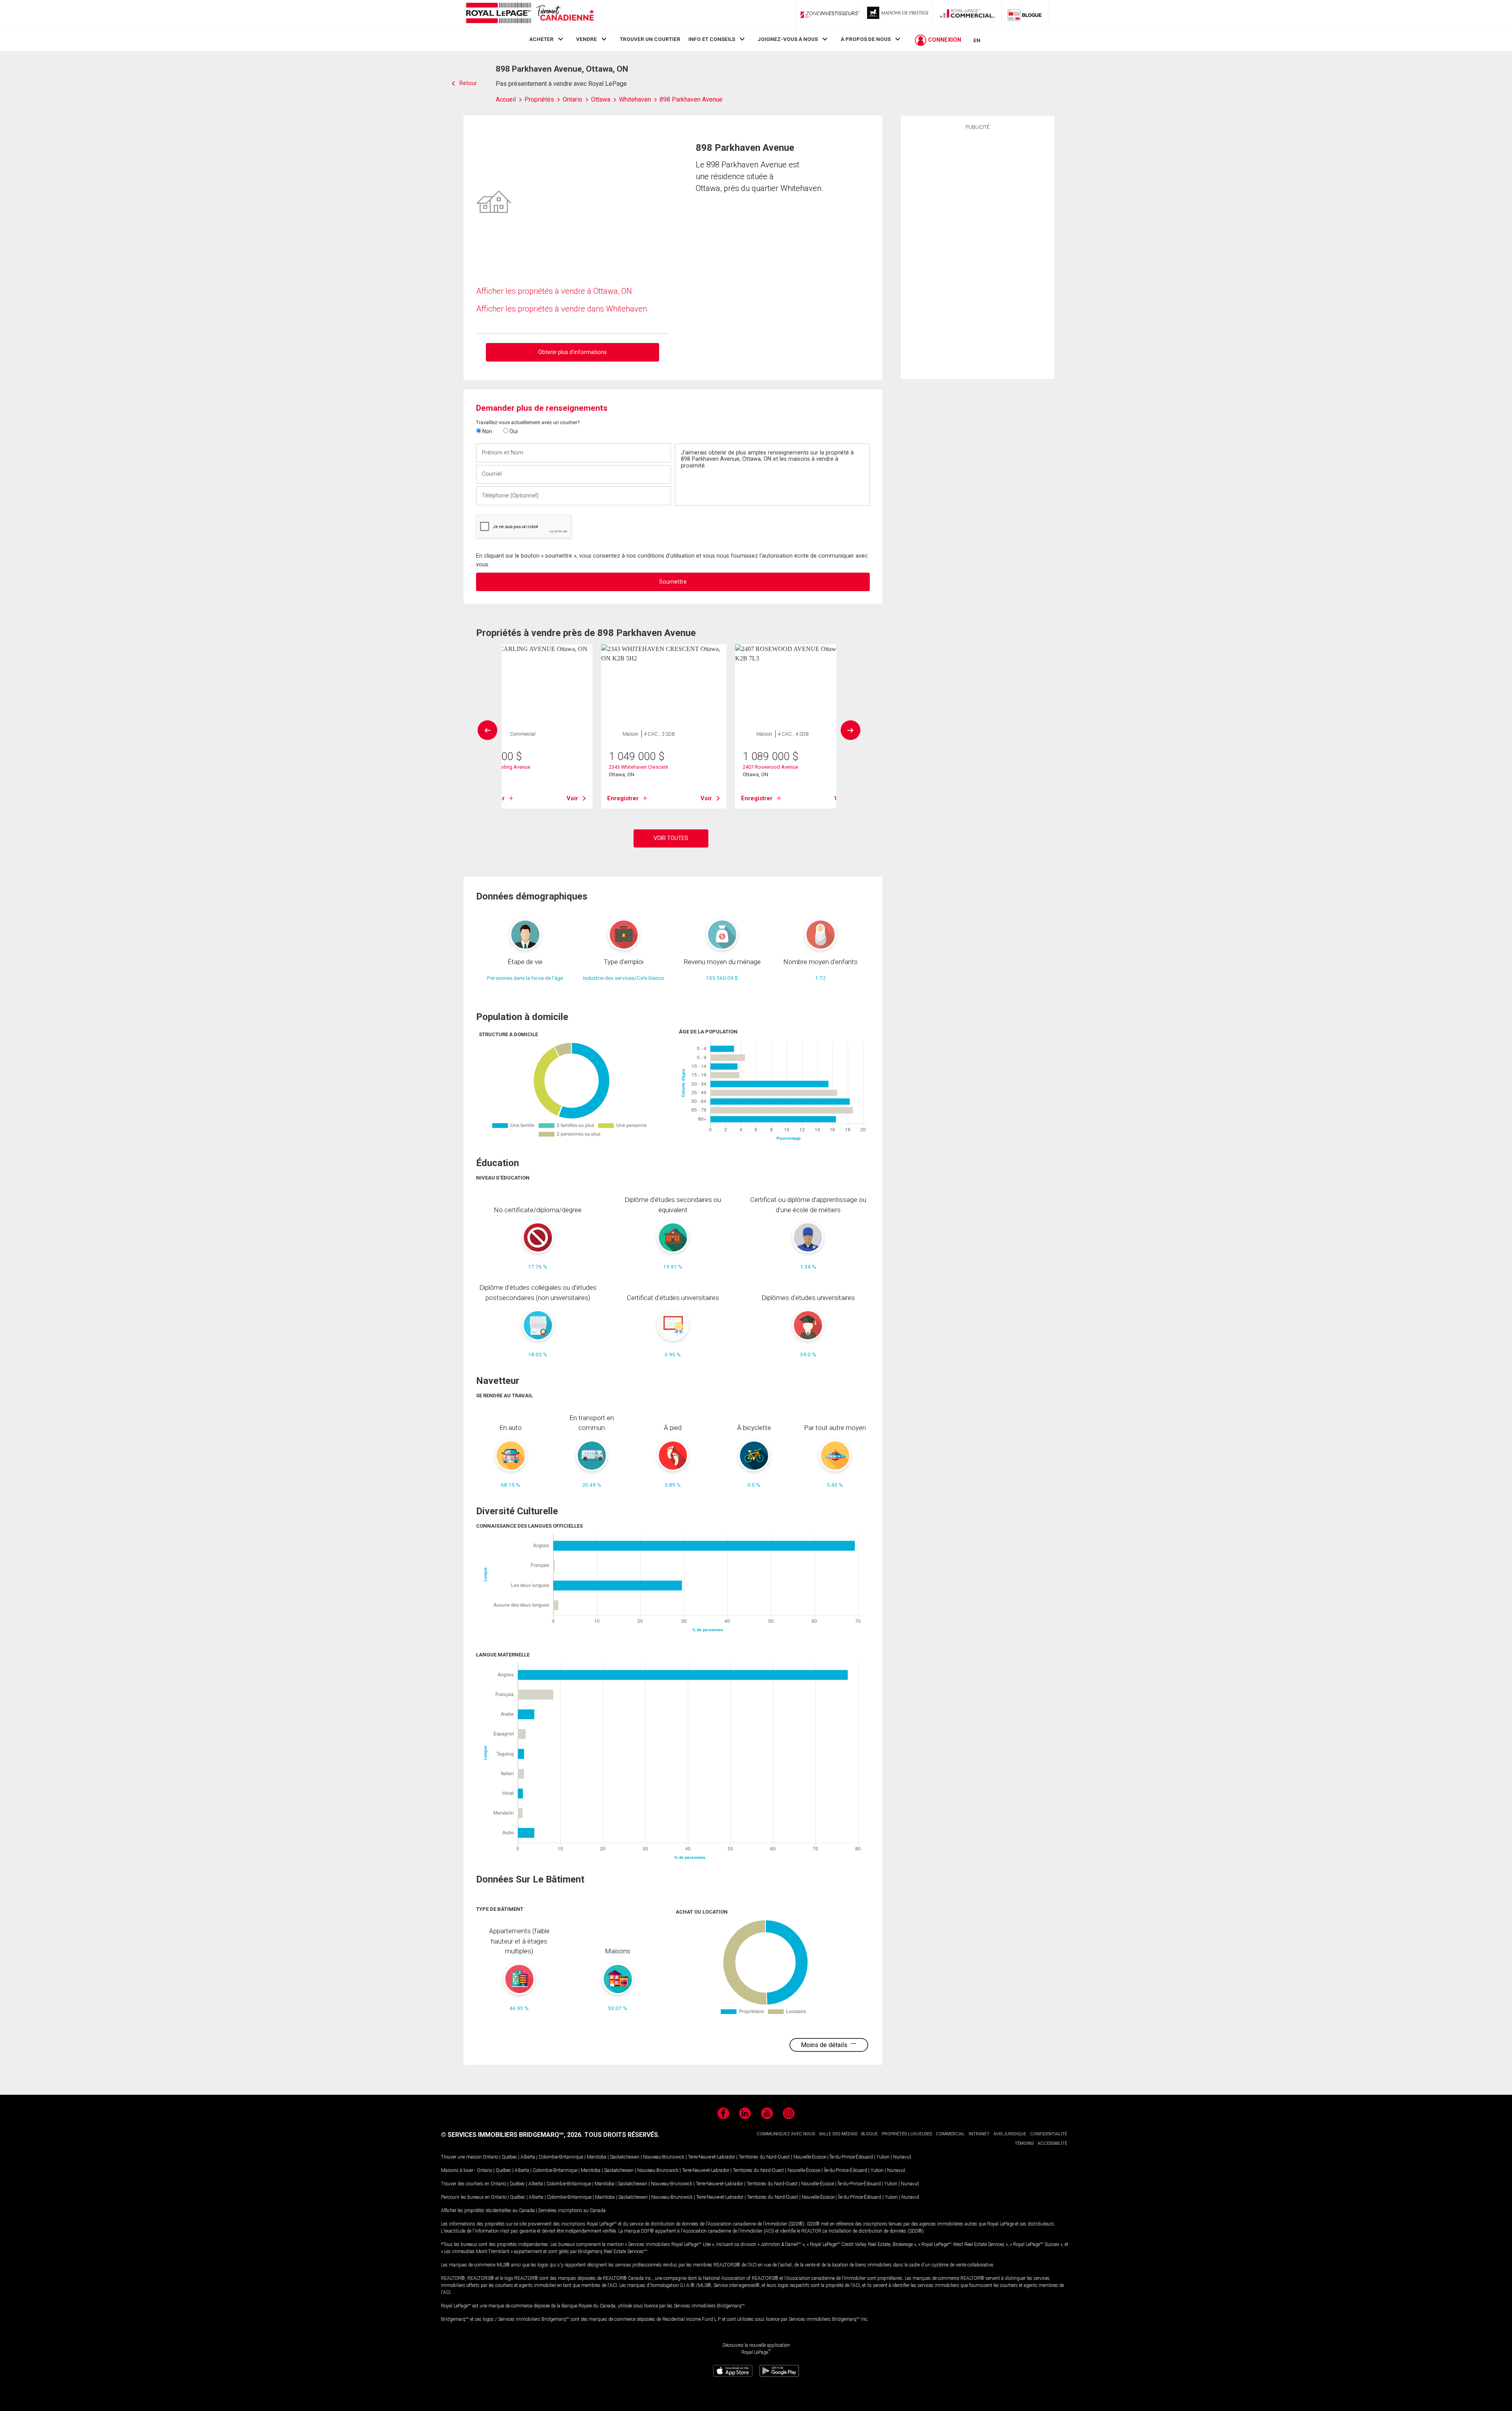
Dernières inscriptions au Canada (572, 2211)
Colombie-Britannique (561, 2157)
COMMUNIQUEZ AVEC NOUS (786, 2134)
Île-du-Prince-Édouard (851, 2157)
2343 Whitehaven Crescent (638, 767)
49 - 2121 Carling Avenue (503, 767)
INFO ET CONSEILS (712, 39)
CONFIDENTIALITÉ (1049, 2134)
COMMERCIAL (950, 2134)
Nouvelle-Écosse (810, 2157)
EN (977, 40)
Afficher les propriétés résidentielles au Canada (488, 2211)
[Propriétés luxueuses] (899, 15)
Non (487, 431)
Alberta (528, 2157)
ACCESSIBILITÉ (1052, 2143)
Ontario (490, 2157)
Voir (572, 798)
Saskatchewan (625, 2157)
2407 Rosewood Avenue (770, 767)
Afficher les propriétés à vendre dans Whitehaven (561, 309)
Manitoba (597, 2157)
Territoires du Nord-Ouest (764, 2157)
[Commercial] (967, 15)
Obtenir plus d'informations (573, 352)
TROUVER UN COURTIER (650, 39)
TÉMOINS (1024, 2143)
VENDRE (586, 39)
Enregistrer (623, 798)
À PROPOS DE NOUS (866, 39)
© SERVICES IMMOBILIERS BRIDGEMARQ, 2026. (512, 2135)
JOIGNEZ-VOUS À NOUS (788, 39)
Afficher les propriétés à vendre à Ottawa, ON (554, 291)
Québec (509, 2157)
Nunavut (902, 2157)
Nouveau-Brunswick (664, 2157)
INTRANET (979, 2134)
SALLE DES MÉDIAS (838, 2134)
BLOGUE (869, 2134)
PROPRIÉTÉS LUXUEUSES (907, 2134)
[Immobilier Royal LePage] (530, 14)
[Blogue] (1025, 15)
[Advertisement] (978, 253)
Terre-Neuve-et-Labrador (712, 2157)
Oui (513, 431)
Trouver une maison (461, 2157)
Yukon (883, 2157)
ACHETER (541, 39)
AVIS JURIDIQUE (1010, 2134)
